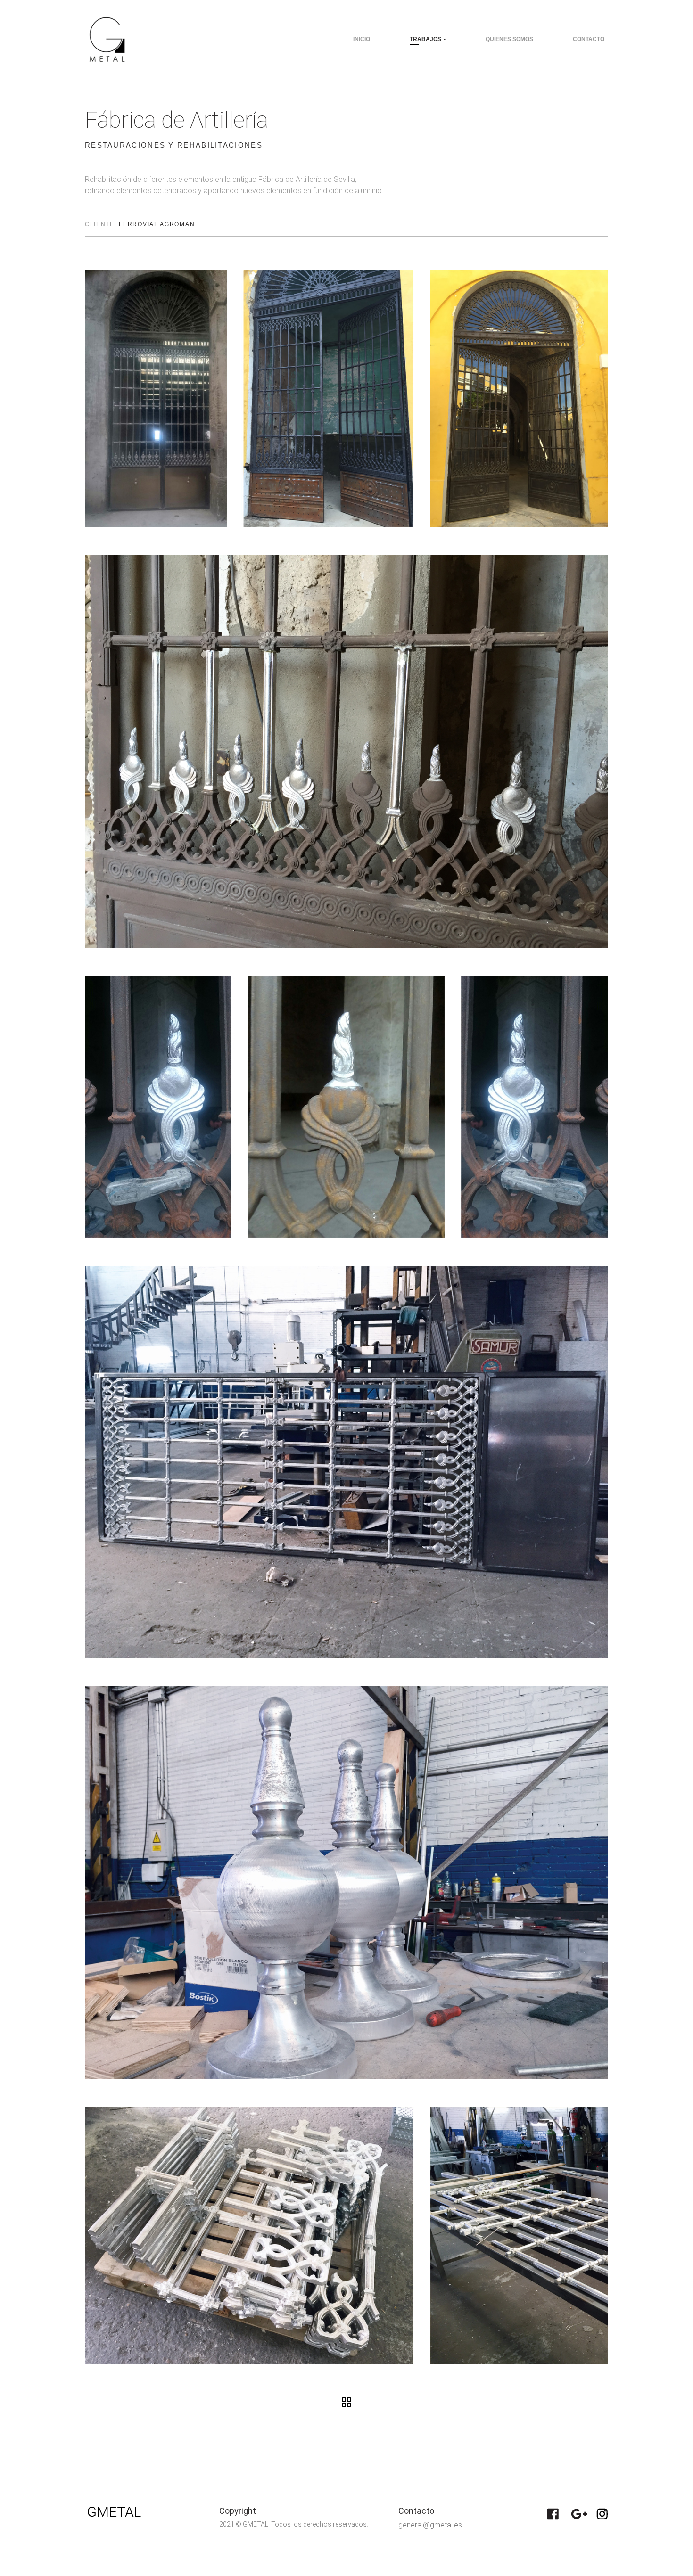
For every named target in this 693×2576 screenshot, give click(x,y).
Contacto (589, 39)
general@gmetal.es (430, 2525)
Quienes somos (509, 39)
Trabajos (425, 39)
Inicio (362, 39)
